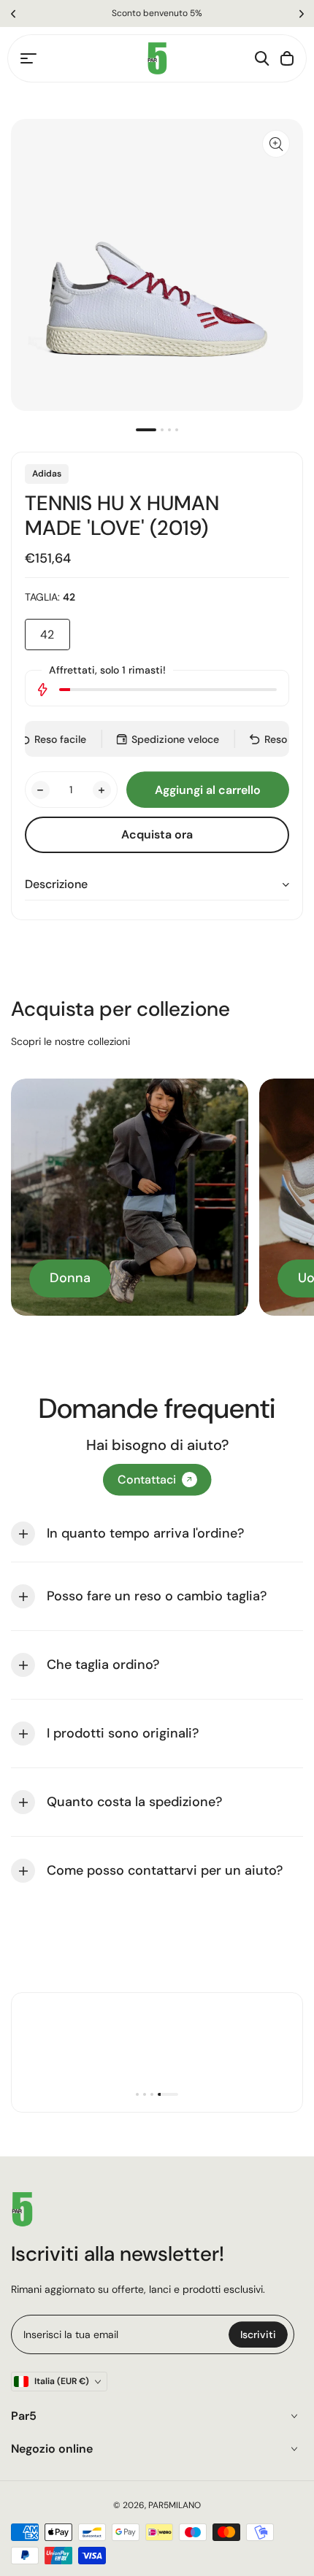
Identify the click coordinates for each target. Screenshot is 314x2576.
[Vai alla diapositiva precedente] (13, 14)
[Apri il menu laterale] (28, 58)
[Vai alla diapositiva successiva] (301, 14)
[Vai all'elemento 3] (169, 430)
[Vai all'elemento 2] (162, 430)
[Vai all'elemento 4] (177, 430)
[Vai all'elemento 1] (146, 430)
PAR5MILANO (175, 2505)
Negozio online (52, 2449)
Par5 (24, 2416)
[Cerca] (262, 58)
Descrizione (56, 884)
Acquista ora (157, 834)
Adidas (47, 474)
